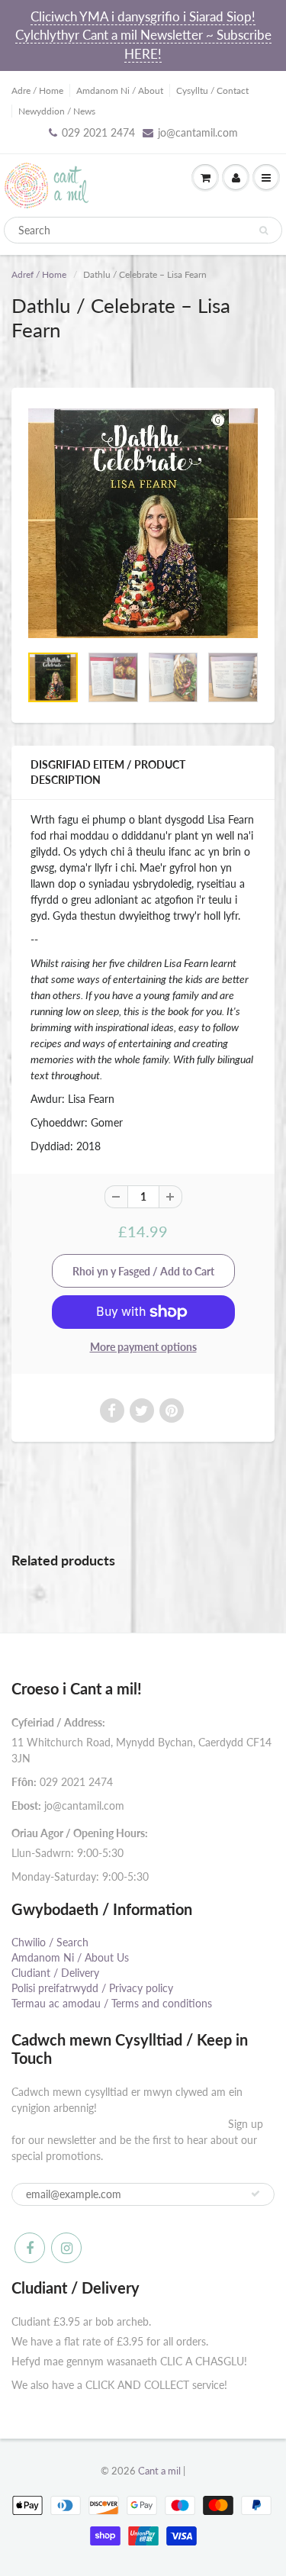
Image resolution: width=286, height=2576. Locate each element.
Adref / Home (39, 274)
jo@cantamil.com (198, 132)
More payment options (143, 1347)
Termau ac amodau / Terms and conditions (112, 2003)
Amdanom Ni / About (120, 90)
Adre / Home (37, 90)
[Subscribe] (255, 2194)
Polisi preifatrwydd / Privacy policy (92, 1988)
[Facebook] (30, 2248)
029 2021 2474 (98, 132)
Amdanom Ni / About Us (70, 1957)
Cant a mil (159, 2471)
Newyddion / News (57, 111)
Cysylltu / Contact (212, 90)
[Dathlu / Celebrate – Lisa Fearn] (143, 523)
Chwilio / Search (50, 1942)
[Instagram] (66, 2248)
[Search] (264, 231)
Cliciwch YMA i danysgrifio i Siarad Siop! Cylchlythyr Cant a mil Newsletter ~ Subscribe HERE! (143, 35)
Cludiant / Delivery (55, 1973)
